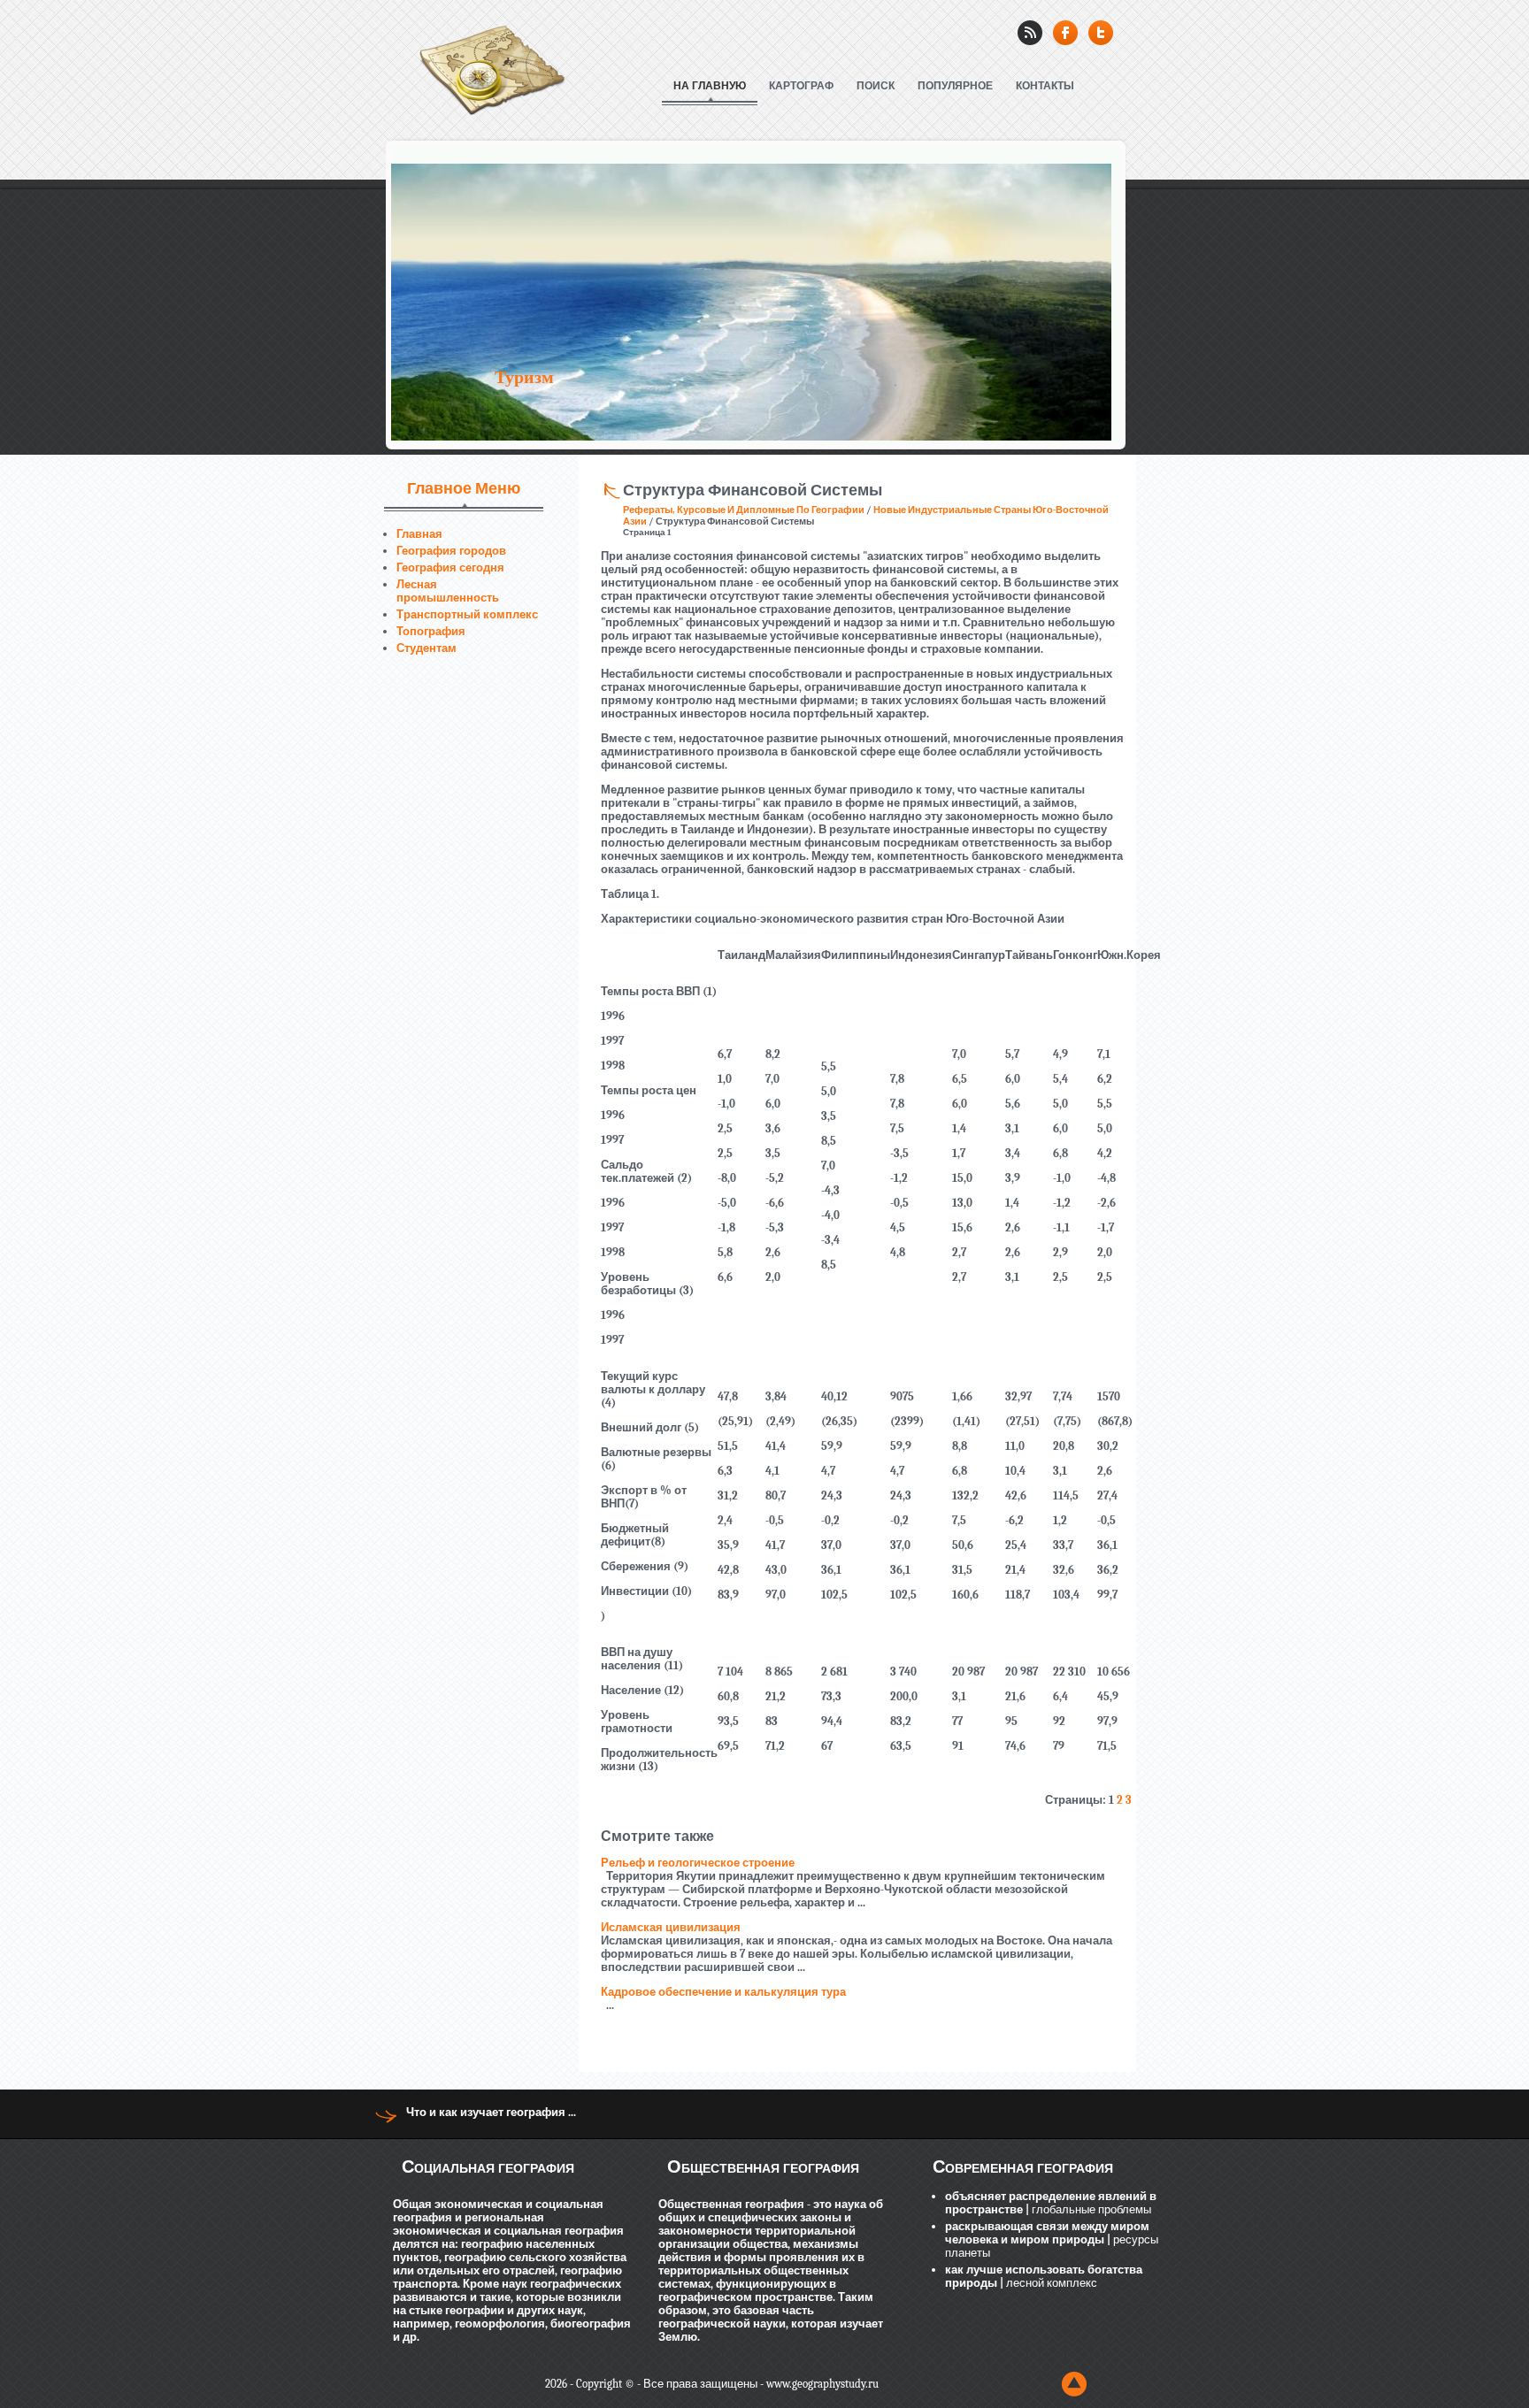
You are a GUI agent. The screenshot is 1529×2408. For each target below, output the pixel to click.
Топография (431, 631)
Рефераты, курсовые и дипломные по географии (744, 510)
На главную (710, 86)
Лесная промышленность (448, 591)
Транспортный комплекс (467, 614)
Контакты (1045, 86)
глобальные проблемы (1090, 2209)
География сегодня (450, 567)
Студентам (426, 648)
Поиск (876, 86)
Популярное (955, 86)
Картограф (801, 86)
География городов (451, 551)
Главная (419, 534)
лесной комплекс (1050, 2283)
